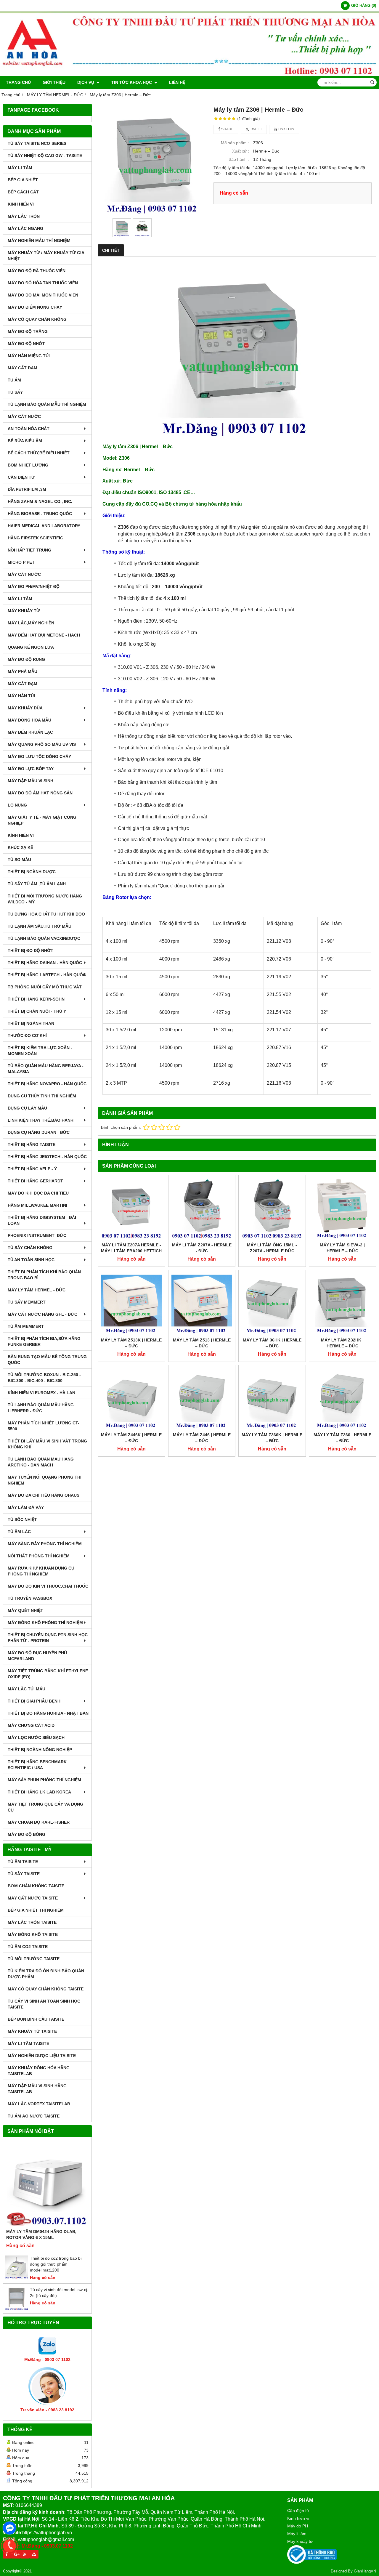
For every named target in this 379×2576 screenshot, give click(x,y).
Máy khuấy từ (300, 2541)
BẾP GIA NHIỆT (23, 180)
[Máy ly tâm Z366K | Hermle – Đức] (272, 1399)
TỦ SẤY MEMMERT (27, 1302)
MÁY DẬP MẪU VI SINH (30, 781)
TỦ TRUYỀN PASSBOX (30, 1598)
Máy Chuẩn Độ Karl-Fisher (39, 1822)
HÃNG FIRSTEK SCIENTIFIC (35, 538)
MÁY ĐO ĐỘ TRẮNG (28, 331)
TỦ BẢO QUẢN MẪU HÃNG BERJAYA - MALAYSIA (46, 1069)
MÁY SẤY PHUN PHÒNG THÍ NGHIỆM (44, 1780)
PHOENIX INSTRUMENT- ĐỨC (37, 1235)
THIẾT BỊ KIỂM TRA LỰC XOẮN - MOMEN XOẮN (40, 1051)
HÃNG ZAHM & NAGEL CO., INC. (40, 501)
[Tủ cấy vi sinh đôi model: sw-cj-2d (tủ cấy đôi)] (17, 2309)
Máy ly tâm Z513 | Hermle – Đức (202, 1343)
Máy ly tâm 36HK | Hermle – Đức (272, 1343)
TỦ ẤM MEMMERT (26, 1326)
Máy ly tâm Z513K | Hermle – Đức (131, 1343)
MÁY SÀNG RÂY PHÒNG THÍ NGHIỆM (45, 1544)
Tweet (256, 129)
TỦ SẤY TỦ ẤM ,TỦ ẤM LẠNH (37, 884)
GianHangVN (365, 2571)
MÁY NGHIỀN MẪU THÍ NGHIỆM (39, 241)
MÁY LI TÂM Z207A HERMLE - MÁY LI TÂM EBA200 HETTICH (131, 1248)
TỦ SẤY (15, 392)
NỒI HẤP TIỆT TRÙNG (29, 550)
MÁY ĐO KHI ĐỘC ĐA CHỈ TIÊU (38, 1193)
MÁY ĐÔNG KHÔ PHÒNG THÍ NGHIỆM (45, 1623)
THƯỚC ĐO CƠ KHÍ (27, 1035)
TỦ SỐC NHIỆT (22, 1519)
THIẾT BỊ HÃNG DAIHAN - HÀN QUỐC (45, 963)
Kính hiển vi (298, 2518)
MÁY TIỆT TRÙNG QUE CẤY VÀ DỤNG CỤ (45, 1807)
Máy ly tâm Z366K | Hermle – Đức (272, 1438)
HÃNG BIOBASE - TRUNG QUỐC (40, 514)
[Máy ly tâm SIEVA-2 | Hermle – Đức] (343, 1209)
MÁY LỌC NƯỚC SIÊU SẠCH (36, 1737)
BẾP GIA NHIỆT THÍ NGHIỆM (36, 1910)
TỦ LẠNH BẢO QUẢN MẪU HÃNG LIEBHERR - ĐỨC (41, 1408)
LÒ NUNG (17, 805)
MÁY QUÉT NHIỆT (25, 1610)
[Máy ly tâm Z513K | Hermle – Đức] (131, 1304)
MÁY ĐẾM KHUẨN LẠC (30, 732)
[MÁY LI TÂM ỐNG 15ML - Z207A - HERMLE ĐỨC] (272, 1209)
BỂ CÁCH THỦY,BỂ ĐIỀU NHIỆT (39, 453)
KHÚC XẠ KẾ (20, 847)
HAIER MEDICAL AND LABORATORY (44, 526)
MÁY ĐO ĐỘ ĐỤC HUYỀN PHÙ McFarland (37, 1656)
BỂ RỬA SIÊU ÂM (25, 441)
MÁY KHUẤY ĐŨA (25, 708)
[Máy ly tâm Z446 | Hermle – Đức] (202, 1399)
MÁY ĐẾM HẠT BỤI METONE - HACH (44, 635)
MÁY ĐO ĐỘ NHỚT (26, 344)
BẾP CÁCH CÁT (23, 192)
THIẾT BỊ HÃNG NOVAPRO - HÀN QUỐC (47, 1084)
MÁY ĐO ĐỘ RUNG (26, 659)
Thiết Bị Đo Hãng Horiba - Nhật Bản (48, 1713)
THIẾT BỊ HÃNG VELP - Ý (32, 1169)
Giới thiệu (54, 82)
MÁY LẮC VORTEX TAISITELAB (39, 2104)
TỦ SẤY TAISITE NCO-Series (37, 143)
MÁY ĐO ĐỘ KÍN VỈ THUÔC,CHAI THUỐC (48, 1586)
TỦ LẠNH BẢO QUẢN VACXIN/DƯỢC (44, 938)
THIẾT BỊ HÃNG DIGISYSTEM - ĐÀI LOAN (42, 1220)
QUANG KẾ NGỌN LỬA (31, 647)
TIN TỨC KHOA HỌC (132, 82)
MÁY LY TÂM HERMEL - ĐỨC (37, 1290)
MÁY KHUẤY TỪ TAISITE (32, 2031)
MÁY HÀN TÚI (21, 696)
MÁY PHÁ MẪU (23, 671)
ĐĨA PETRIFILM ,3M (27, 489)
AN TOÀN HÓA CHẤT (29, 429)
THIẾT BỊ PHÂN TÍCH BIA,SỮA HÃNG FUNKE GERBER (44, 1341)
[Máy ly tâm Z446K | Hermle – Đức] (131, 1399)
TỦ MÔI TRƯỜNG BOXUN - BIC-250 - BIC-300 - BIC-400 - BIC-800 (44, 1378)
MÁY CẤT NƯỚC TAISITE (33, 1898)
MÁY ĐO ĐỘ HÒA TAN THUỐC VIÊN (43, 283)
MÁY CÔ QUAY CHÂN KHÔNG (37, 319)
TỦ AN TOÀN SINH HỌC (31, 1260)
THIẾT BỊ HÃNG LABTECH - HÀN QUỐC (47, 975)
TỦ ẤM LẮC (19, 1532)
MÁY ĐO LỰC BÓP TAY (31, 769)
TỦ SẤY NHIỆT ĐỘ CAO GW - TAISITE (45, 156)
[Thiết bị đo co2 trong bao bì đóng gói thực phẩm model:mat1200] (17, 2277)
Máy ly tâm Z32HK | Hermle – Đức (342, 1343)
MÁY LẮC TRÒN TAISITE (32, 1922)
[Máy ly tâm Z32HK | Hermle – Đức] (343, 1304)
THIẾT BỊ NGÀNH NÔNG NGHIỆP (40, 1750)
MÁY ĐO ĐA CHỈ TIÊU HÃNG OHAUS (44, 1495)
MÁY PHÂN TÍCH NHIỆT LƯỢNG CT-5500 (44, 1426)
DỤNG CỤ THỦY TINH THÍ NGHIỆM (42, 1096)
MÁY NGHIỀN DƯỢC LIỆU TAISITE (42, 2056)
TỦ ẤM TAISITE (23, 1862)
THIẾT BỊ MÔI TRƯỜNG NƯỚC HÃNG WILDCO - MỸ (45, 899)
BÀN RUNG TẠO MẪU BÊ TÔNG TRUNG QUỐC (47, 1360)
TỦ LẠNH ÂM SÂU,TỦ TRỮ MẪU (40, 926)
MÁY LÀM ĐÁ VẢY (26, 1507)
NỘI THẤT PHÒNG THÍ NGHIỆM (39, 1556)
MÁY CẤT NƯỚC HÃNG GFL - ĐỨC (42, 1314)
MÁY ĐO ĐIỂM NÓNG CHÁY (35, 307)
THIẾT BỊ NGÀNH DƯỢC (32, 872)
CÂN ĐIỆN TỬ (21, 477)
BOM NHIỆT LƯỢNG (28, 465)
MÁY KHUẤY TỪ (24, 611)
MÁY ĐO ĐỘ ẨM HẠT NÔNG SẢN (40, 793)
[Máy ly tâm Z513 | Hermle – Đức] (202, 1304)
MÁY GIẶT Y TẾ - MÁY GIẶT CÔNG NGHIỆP (42, 820)
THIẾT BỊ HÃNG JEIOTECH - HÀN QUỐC (47, 1157)
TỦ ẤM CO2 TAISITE (28, 1947)
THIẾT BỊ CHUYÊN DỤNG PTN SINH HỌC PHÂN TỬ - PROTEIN (48, 1638)
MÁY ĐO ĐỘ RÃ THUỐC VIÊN (37, 271)
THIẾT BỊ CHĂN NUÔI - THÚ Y (37, 1011)
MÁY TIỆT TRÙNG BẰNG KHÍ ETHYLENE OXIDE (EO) (48, 1674)
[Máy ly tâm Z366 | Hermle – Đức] (343, 1399)
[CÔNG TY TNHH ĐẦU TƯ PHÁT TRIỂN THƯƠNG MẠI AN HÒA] (189, 74)
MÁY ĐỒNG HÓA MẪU (29, 720)
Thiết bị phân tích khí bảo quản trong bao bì (44, 1275)
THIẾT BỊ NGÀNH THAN (31, 1023)
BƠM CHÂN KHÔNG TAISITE (36, 1886)
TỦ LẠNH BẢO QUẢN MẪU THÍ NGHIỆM (47, 404)
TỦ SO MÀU (19, 860)
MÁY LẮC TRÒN (24, 216)
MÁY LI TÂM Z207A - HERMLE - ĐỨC (202, 1248)
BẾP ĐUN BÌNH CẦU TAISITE (36, 2019)
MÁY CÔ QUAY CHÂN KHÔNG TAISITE (46, 1989)
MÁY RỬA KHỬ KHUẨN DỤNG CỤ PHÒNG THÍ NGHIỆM (41, 1571)
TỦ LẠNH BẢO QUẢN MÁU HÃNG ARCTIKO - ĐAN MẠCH (41, 1462)
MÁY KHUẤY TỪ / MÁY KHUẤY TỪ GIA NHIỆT (46, 256)
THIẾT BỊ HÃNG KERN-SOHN (36, 999)
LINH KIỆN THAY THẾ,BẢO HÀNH (41, 1120)
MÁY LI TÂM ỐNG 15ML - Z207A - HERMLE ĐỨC (272, 1248)
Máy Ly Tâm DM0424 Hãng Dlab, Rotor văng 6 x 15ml (41, 2234)
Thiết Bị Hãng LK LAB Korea (39, 1792)
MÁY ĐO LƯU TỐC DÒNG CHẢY (39, 756)
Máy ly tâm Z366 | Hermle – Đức (342, 1438)
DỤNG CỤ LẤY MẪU (27, 1108)
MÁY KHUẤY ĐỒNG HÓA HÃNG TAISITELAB (39, 2071)
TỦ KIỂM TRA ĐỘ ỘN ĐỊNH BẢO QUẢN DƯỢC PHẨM (46, 1974)
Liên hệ (177, 82)
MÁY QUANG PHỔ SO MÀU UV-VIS (42, 744)
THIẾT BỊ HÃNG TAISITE (32, 1144)
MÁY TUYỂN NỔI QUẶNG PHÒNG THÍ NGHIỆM (45, 1480)
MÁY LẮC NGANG (25, 228)
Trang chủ (18, 82)
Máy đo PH (298, 2526)
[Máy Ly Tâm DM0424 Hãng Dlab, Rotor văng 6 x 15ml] (47, 2184)
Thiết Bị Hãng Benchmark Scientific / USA (37, 1765)
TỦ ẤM (14, 380)
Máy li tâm (297, 2534)
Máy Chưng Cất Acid (31, 1725)
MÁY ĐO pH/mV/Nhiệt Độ (34, 586)
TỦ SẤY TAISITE (24, 1874)
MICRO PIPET (21, 562)
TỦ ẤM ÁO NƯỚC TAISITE (34, 2116)
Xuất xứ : (241, 151)
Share (227, 129)
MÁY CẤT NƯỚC (24, 416)
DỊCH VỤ (86, 82)
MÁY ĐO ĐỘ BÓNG (27, 1834)
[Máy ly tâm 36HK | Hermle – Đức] (272, 1304)
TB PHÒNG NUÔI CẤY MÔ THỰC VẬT (45, 987)
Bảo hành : (239, 159)
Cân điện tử (298, 2511)
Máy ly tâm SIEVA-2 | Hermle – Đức (342, 1248)
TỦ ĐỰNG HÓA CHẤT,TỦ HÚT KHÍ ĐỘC (46, 914)
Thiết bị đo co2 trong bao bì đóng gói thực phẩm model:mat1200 (56, 2264)
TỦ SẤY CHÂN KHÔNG (30, 1248)
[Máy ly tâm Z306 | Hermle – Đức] (153, 160)
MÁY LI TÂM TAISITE (28, 2043)
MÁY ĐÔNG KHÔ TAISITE (33, 1934)
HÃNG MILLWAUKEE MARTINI (37, 1205)
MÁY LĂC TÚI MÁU (27, 1689)
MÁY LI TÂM (20, 168)
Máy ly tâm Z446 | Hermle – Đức (202, 1438)
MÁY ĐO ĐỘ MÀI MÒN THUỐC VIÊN (43, 295)
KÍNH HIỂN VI (21, 204)
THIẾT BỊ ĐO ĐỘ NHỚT (30, 950)
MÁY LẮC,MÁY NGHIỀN (31, 623)
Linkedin (286, 129)
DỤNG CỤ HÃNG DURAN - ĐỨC (39, 1132)
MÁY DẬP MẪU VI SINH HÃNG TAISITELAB (37, 2089)
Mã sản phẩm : (235, 143)
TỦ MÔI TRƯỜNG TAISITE (34, 1959)
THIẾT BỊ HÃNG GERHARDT (35, 1181)
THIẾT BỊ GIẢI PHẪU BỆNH (34, 1701)
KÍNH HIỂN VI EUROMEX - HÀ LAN (41, 1393)
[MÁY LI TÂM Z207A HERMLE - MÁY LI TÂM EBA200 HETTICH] (131, 1209)
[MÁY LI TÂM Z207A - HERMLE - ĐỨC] (202, 1209)
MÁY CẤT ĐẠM (23, 368)
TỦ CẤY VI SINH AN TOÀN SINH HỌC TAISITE (44, 2004)
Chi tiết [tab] (111, 250)
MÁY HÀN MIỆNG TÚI (29, 356)
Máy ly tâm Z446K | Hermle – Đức (131, 1438)
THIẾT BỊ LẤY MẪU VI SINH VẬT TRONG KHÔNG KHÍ (47, 1444)
